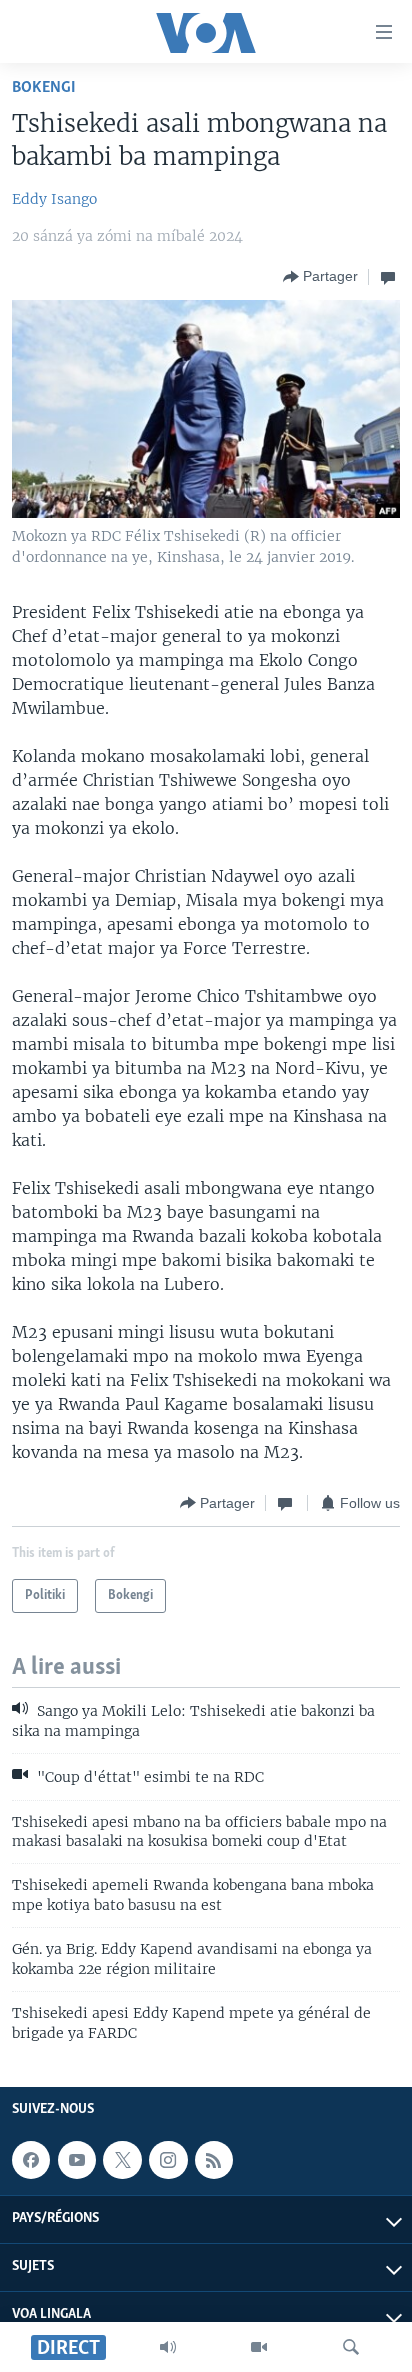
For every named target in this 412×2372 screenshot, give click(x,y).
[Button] (320, 277)
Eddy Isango (54, 199)
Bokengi (44, 87)
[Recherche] (351, 2347)
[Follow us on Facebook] (31, 2160)
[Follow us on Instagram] (168, 2160)
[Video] (259, 2347)
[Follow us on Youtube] (77, 2160)
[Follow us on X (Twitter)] (122, 2160)
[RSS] (214, 2160)
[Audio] (168, 2347)
